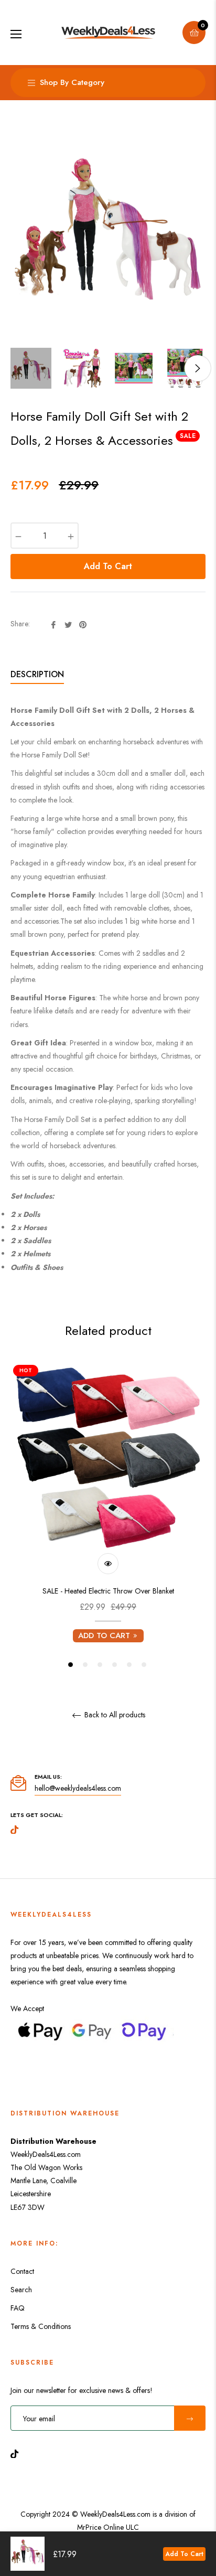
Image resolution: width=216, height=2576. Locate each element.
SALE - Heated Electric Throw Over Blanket (108, 1591)
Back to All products (114, 1715)
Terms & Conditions (41, 2326)
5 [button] (129, 1665)
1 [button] (71, 1665)
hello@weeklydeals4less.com (78, 1788)
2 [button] (85, 1665)
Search (21, 2290)
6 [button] (144, 1665)
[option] (108, 1516)
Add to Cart (184, 2554)
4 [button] (115, 1665)
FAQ (18, 2308)
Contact (22, 2271)
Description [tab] (37, 674)
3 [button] (100, 1665)
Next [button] (198, 368)
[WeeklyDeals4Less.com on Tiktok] (17, 2453)
